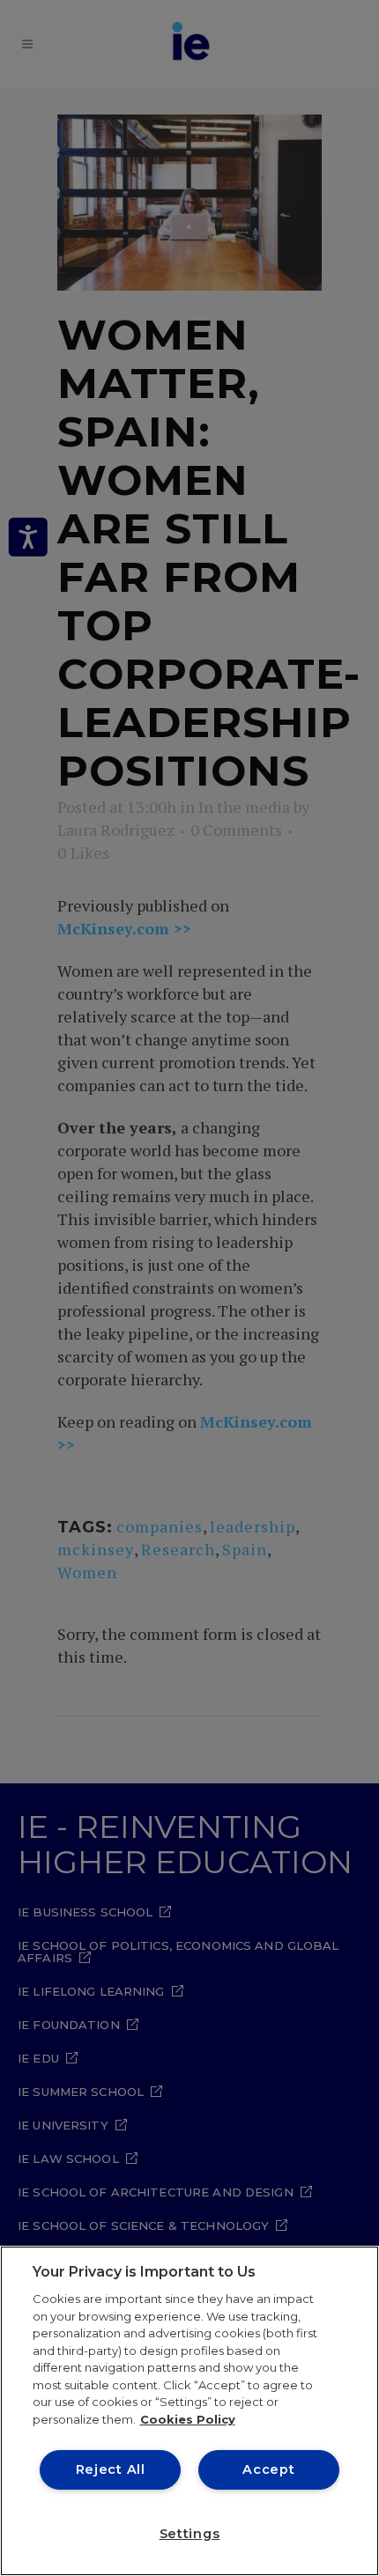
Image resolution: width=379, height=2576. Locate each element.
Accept (268, 2469)
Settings (190, 2534)
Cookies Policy (188, 2419)
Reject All (111, 2469)
